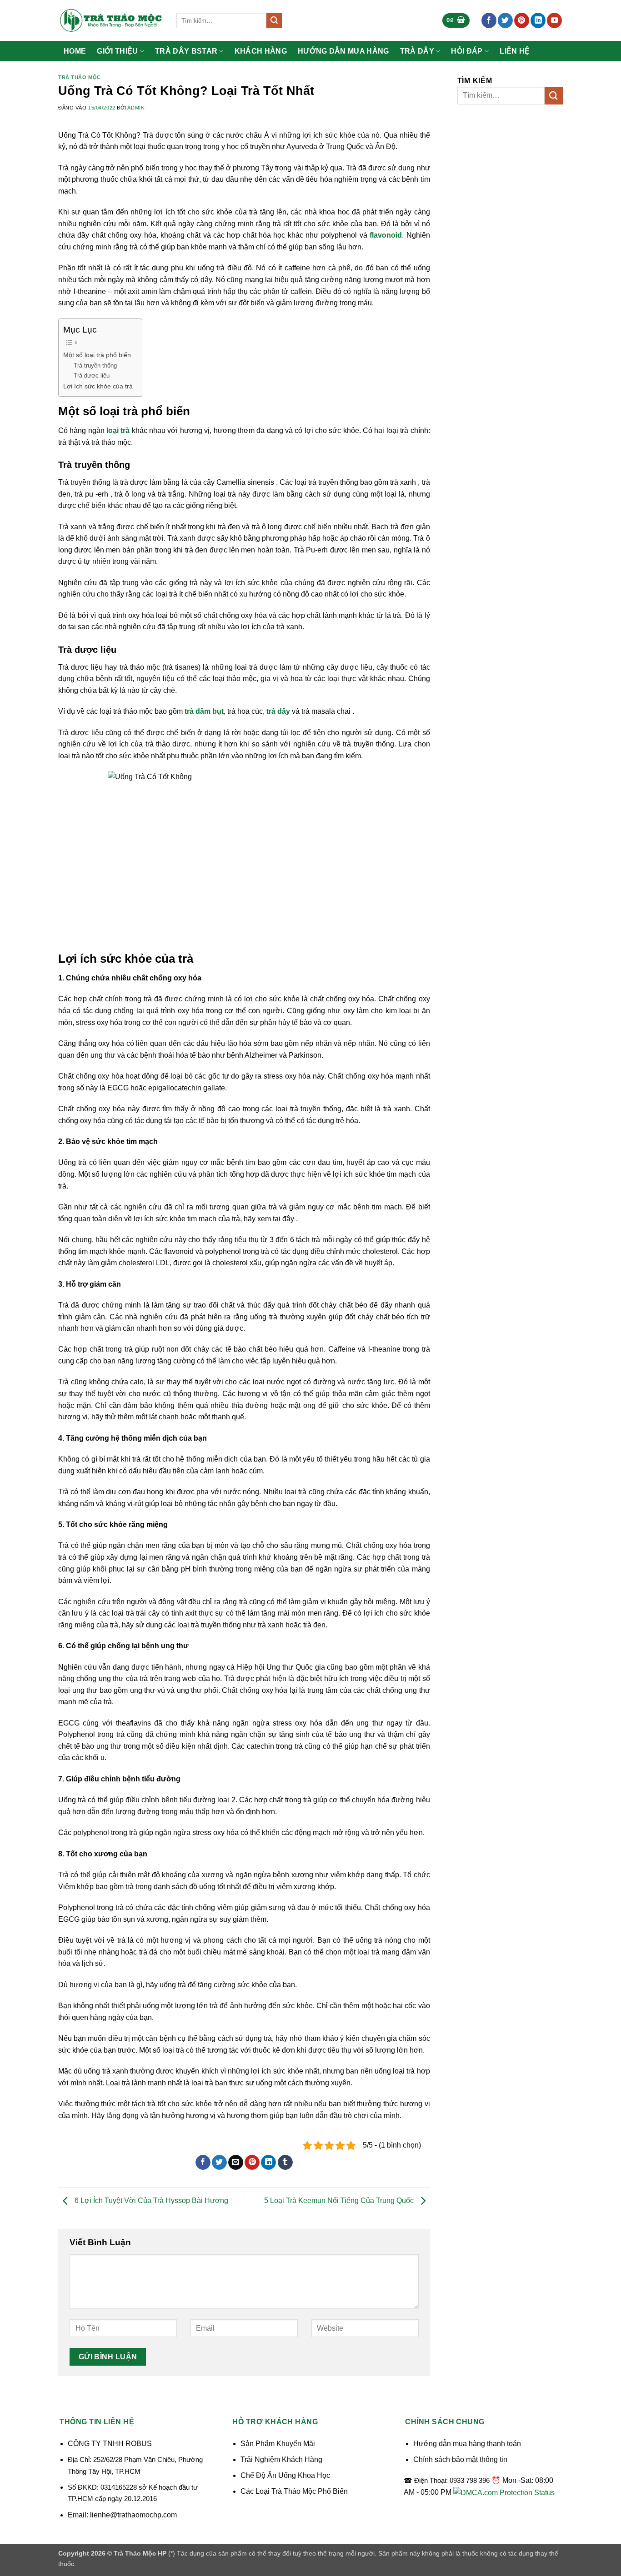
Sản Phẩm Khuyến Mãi (278, 2444)
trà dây (278, 711)
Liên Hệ (515, 51)
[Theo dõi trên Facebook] (489, 20)
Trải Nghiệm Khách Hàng (281, 2459)
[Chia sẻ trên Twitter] (219, 2163)
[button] (456, 21)
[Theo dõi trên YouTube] (554, 20)
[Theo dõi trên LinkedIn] (538, 20)
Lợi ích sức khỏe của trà (98, 386)
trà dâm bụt (204, 711)
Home (75, 51)
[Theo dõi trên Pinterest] (522, 20)
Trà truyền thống (95, 366)
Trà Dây (417, 51)
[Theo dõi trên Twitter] (505, 20)
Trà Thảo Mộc (80, 77)
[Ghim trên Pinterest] (252, 2163)
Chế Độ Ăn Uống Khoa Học (285, 2475)
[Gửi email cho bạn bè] (236, 2163)
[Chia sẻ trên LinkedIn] (268, 2163)
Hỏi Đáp (467, 51)
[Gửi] (274, 20)
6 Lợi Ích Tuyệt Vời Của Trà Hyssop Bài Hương (150, 2201)
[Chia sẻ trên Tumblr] (285, 2163)
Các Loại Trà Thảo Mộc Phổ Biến (294, 2491)
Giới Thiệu (117, 51)
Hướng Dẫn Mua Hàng (343, 51)
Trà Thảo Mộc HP (140, 2553)
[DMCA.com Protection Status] (504, 2492)
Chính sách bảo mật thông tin (460, 2459)
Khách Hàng (261, 51)
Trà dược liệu (92, 375)
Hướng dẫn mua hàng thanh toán (467, 2444)
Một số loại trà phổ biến (97, 355)
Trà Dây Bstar (186, 51)
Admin (136, 108)
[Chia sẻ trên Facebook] (203, 2163)
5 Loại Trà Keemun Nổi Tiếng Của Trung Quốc (340, 2201)
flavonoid (386, 235)
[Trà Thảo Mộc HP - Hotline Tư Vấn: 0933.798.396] (110, 20)
